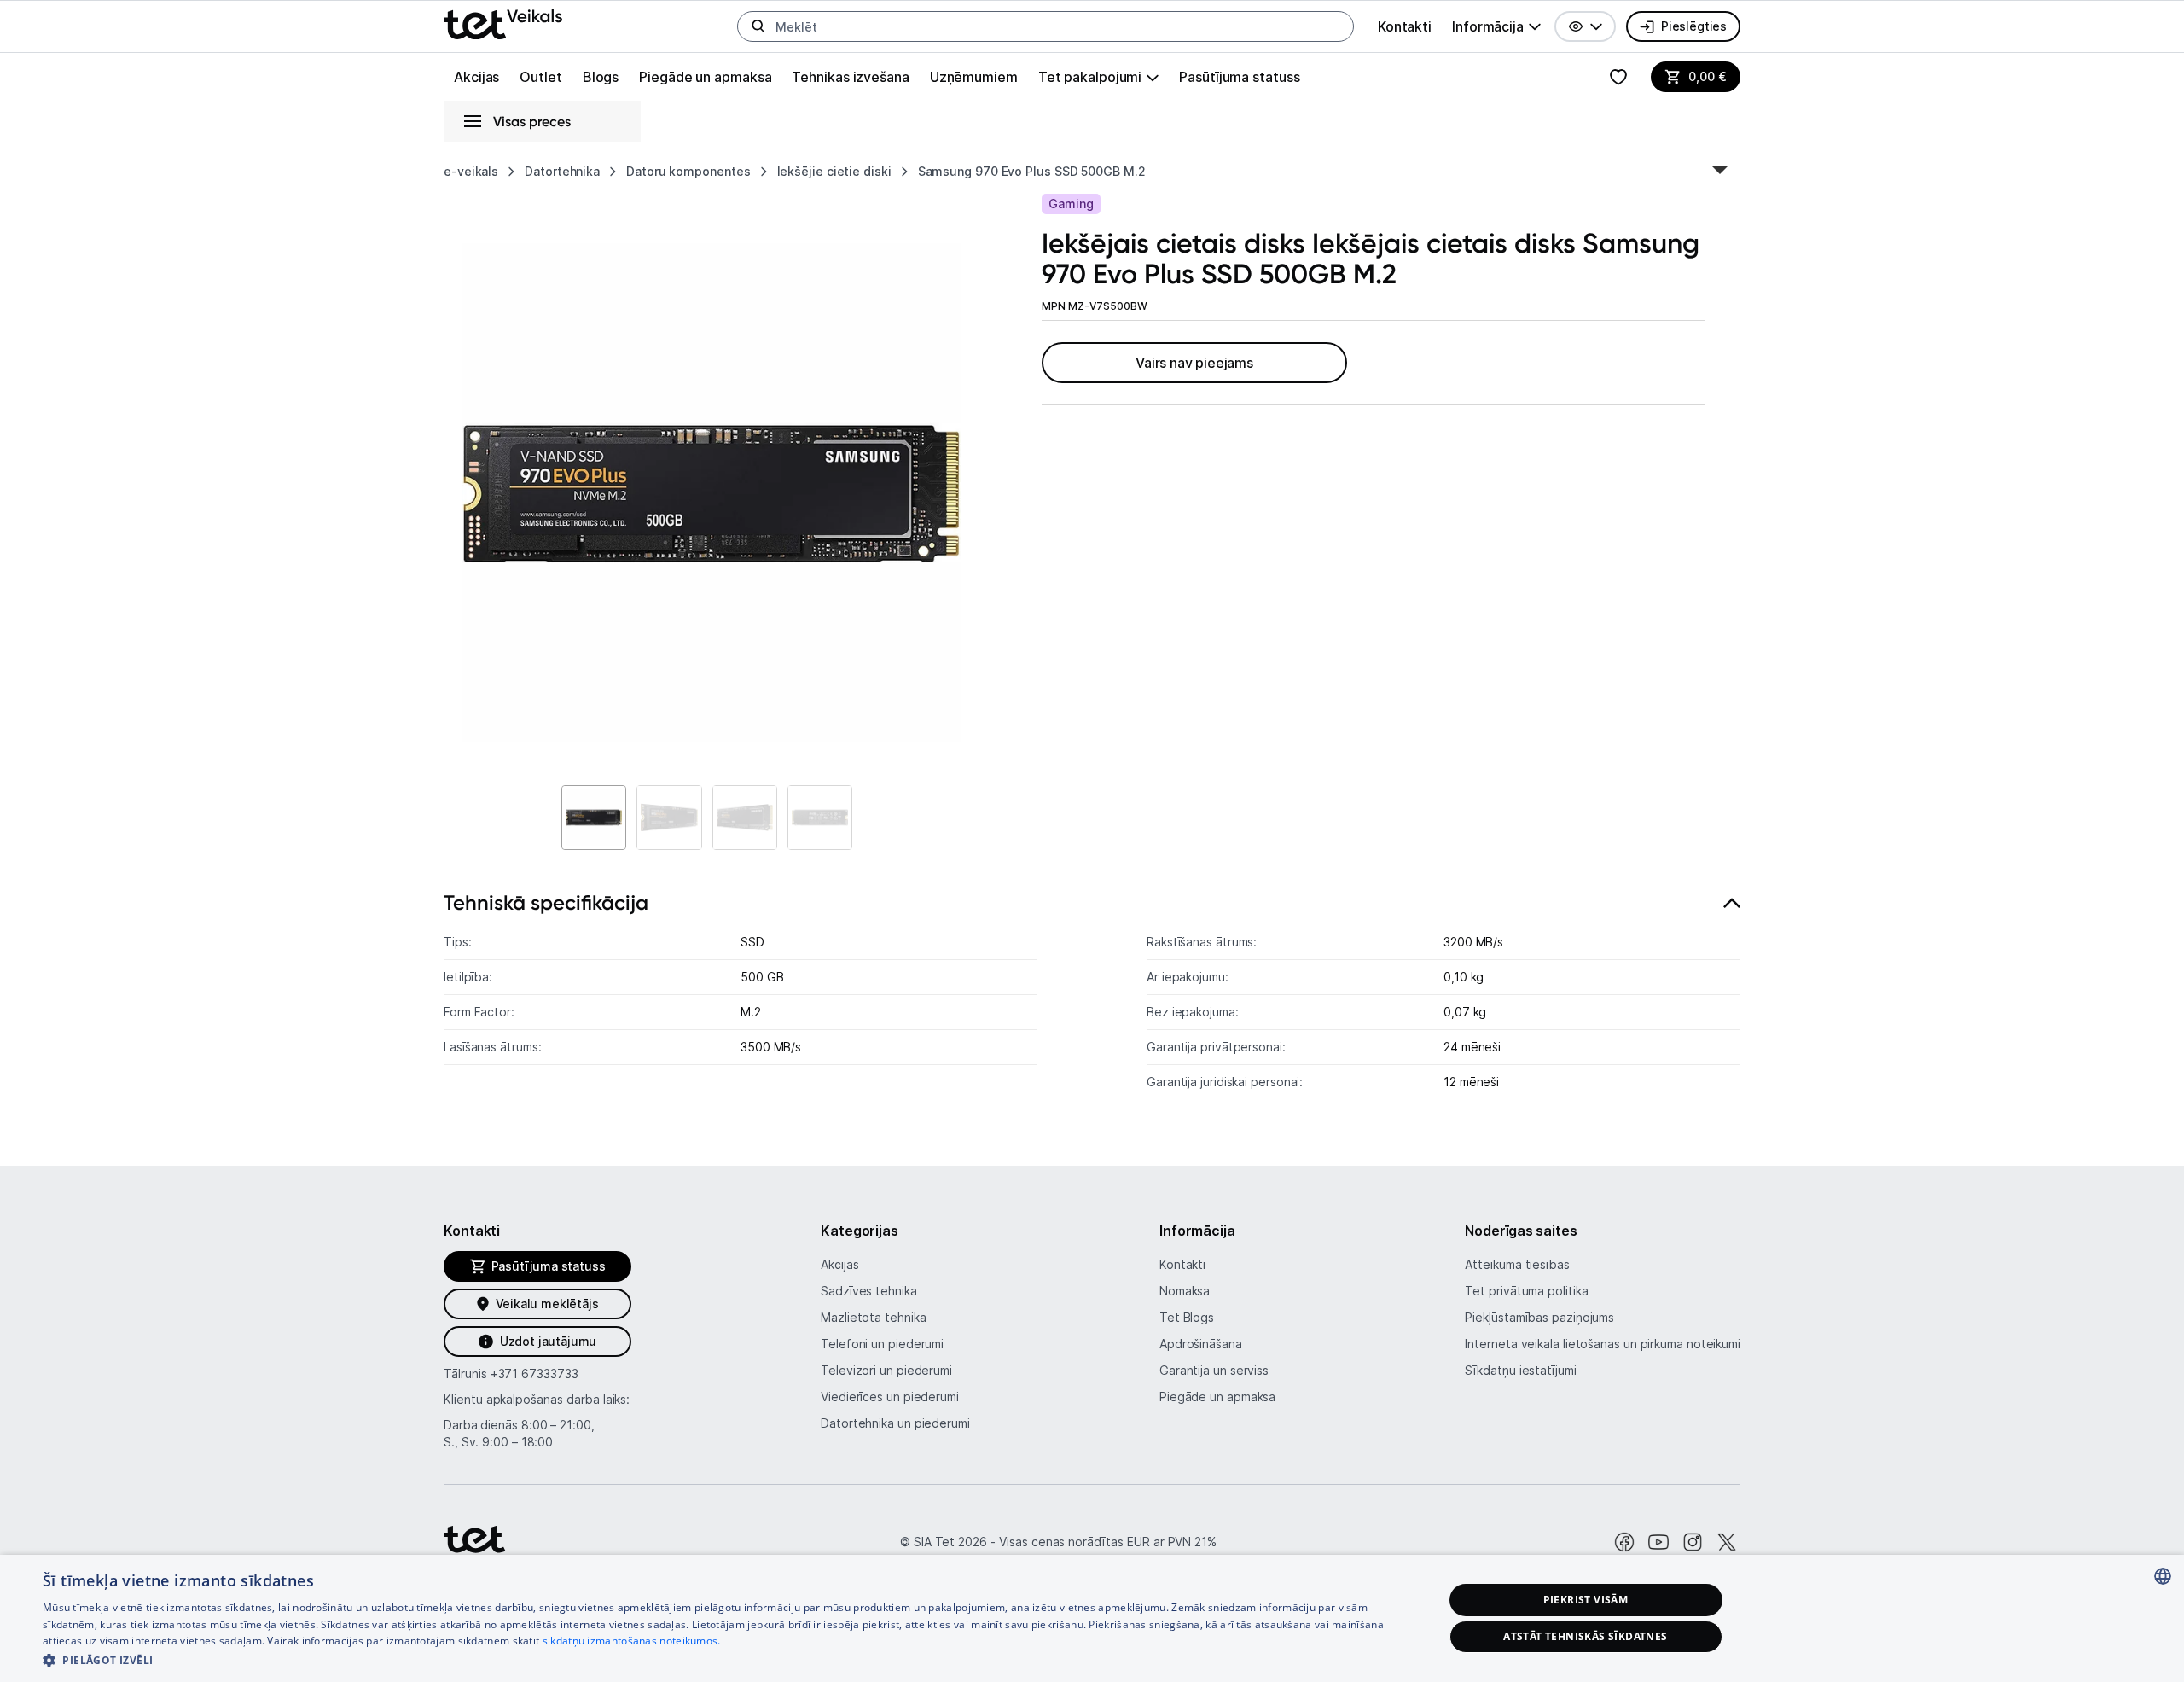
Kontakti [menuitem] (1405, 26)
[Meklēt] (758, 26)
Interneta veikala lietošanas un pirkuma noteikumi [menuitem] (1603, 1344)
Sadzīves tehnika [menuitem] (869, 1291)
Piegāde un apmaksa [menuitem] (705, 77)
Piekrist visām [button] (1586, 1600)
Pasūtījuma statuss (1239, 77)
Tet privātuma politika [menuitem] (1526, 1291)
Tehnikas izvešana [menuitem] (850, 77)
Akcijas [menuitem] (476, 77)
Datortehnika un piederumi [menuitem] (895, 1423)
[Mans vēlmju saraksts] (1618, 77)
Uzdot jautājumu (548, 1341)
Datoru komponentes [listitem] (688, 171)
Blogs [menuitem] (601, 77)
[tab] (1092, 1000)
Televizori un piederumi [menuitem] (886, 1370)
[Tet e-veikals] (503, 24)
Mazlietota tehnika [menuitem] (873, 1317)
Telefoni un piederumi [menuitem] (882, 1344)
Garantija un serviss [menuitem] (1214, 1370)
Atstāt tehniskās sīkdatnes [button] (1585, 1636)
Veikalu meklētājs (547, 1304)
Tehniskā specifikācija (546, 902)
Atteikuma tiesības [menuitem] (1517, 1264)
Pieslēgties (1694, 26)
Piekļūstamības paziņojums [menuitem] (1539, 1317)
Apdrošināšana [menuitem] (1201, 1344)
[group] (1496, 26)
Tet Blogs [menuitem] (1187, 1317)
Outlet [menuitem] (540, 77)
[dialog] (1092, 1618)
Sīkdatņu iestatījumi (1520, 1370)
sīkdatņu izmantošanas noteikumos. (632, 1641)
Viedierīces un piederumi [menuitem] (890, 1397)
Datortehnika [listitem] (562, 171)
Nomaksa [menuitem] (1185, 1291)
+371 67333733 (534, 1374)
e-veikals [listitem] (471, 171)
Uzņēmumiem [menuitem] (974, 77)
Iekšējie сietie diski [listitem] (834, 171)
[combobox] (2163, 1576)
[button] (1585, 26)
